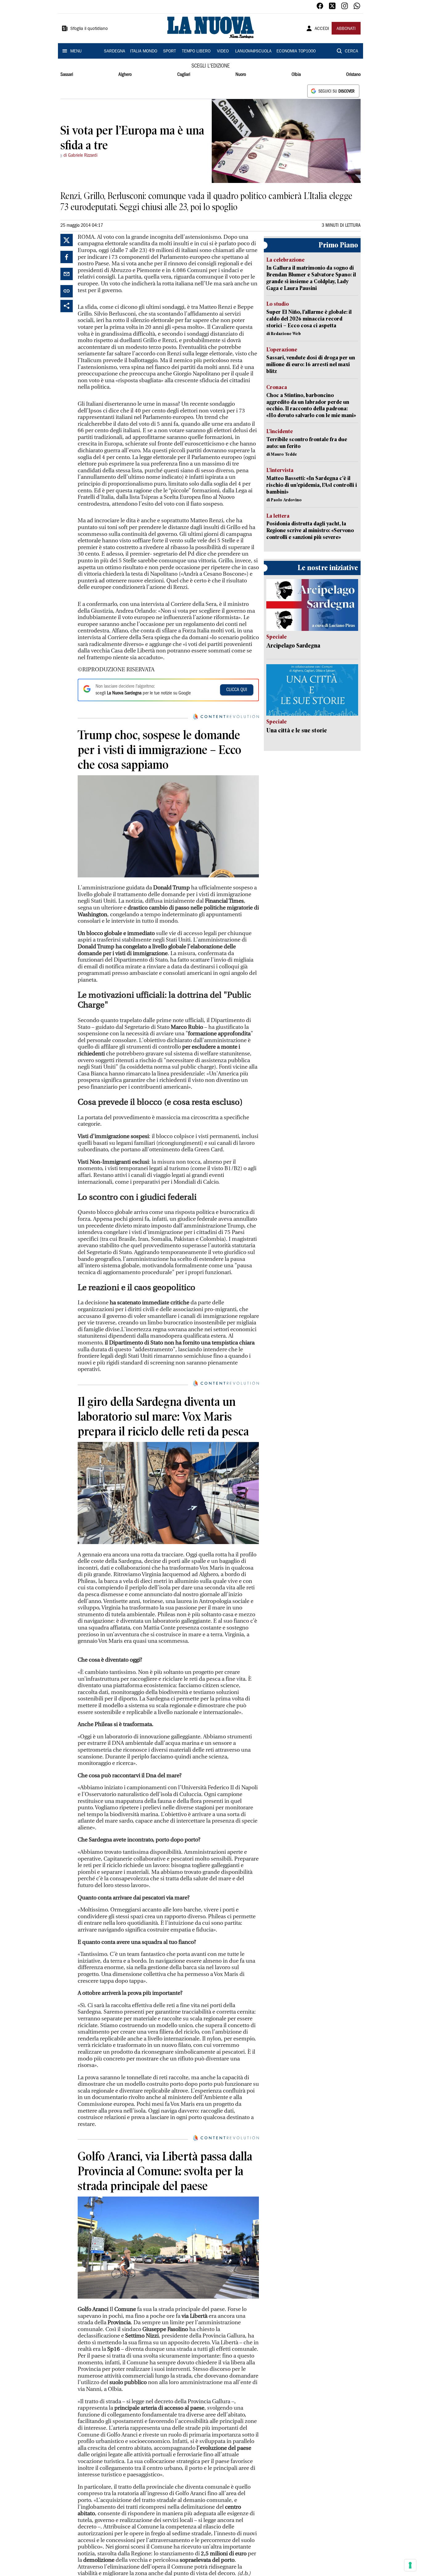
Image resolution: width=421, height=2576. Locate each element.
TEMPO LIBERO (196, 52)
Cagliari (184, 75)
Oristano (353, 75)
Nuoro (241, 75)
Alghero (125, 75)
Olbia (296, 75)
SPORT (170, 52)
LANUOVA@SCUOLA (253, 52)
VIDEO (223, 52)
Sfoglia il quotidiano (89, 29)
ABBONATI (346, 29)
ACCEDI (322, 29)
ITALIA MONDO (144, 52)
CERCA (352, 52)
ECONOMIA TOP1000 (296, 52)
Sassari (67, 75)
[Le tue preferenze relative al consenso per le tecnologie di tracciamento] (410, 2565)
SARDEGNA (114, 52)
